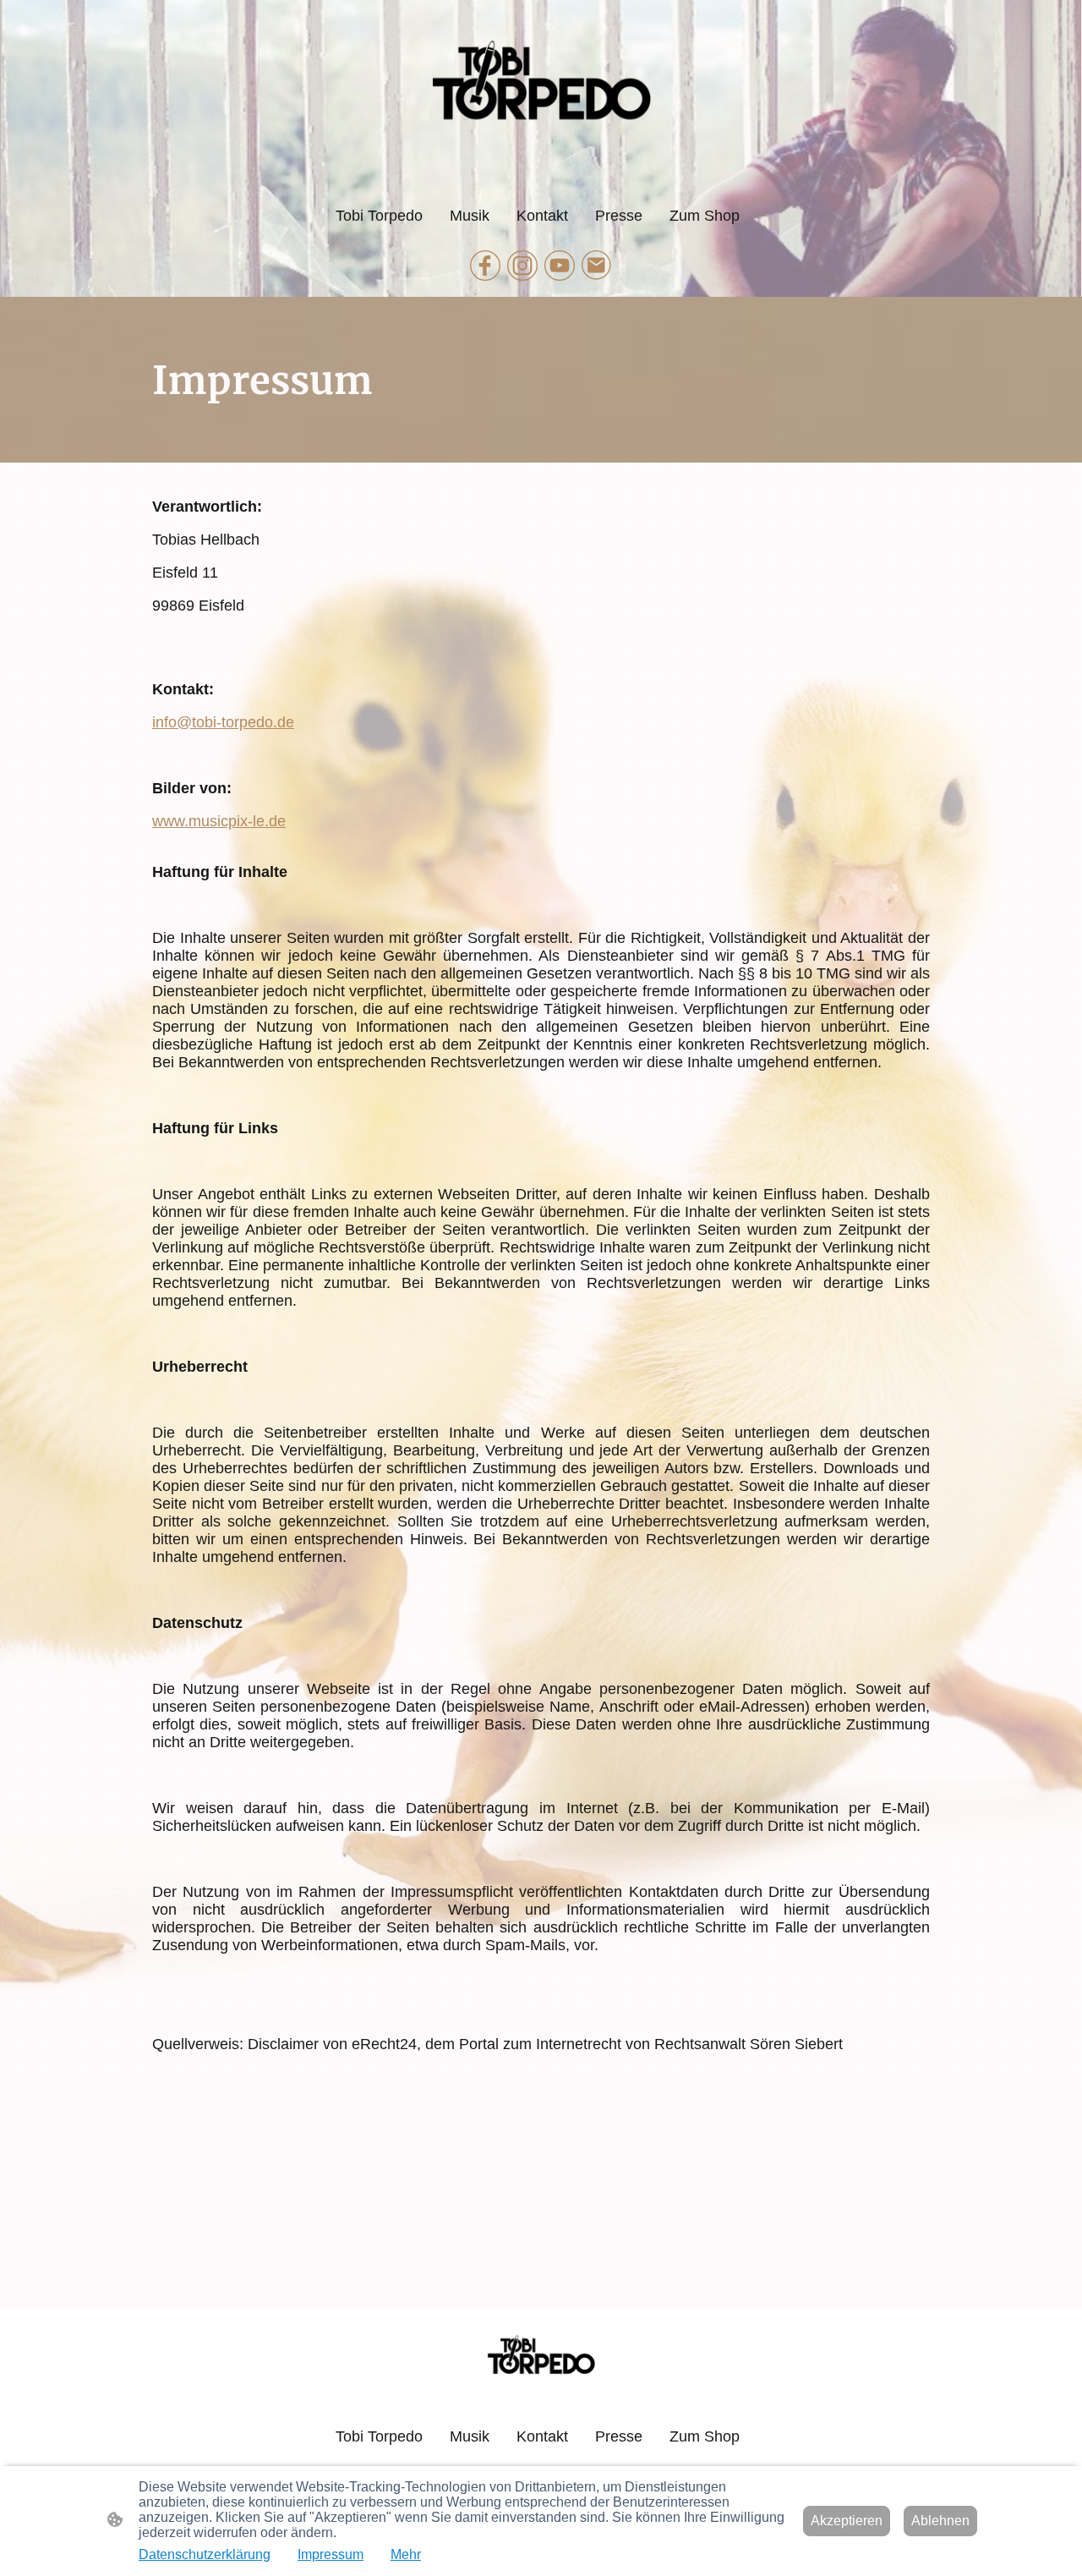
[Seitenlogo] (541, 99)
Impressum (331, 2554)
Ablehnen (940, 2521)
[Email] (597, 266)
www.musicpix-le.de (219, 821)
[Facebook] (485, 266)
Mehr (406, 2554)
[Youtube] (560, 266)
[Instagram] (522, 266)
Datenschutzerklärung (205, 2554)
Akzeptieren (847, 2521)
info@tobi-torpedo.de (223, 722)
